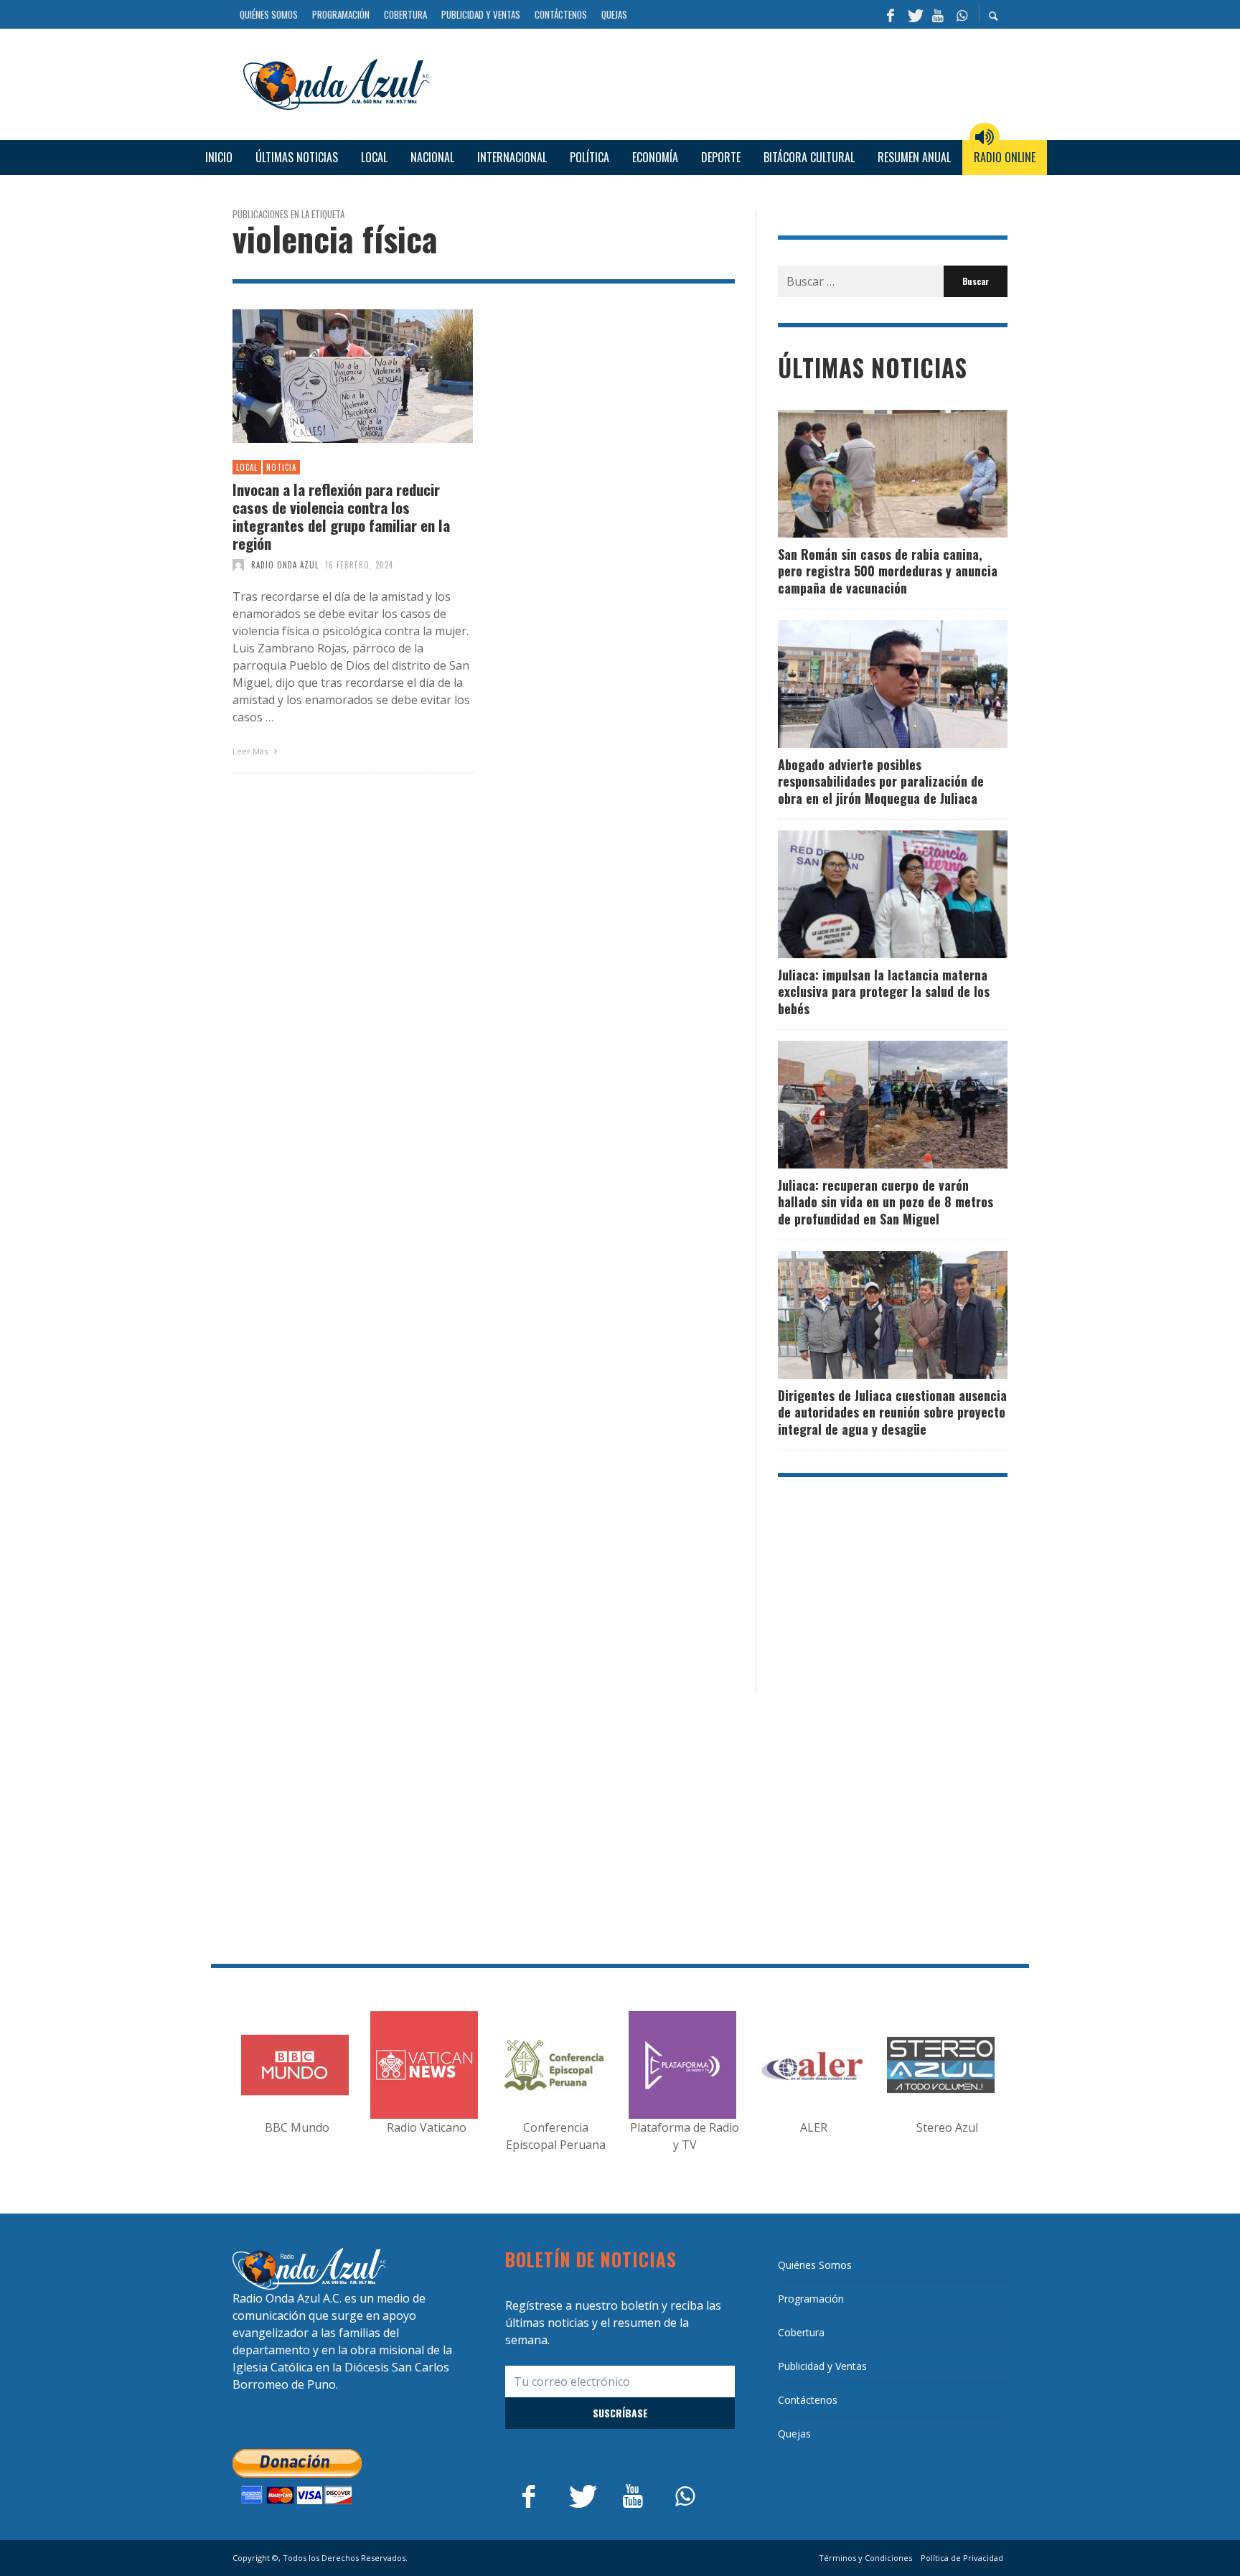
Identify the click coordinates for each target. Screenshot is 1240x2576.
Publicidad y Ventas (822, 2366)
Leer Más (251, 751)
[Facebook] (891, 14)
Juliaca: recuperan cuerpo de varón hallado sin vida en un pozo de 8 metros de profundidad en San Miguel (886, 1202)
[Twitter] (914, 14)
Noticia (281, 467)
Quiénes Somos (815, 2265)
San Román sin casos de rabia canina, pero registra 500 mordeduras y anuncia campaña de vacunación (888, 571)
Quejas (794, 2434)
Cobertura (801, 2332)
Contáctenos (808, 2400)
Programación (811, 2299)
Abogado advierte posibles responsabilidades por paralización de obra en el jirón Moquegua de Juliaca (881, 781)
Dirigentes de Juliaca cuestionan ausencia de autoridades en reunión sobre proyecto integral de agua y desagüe (892, 1412)
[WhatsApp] (962, 14)
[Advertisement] (724, 82)
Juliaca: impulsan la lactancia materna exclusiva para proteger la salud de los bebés (884, 992)
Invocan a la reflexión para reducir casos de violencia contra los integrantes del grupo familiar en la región (341, 516)
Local (247, 467)
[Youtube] (938, 14)
